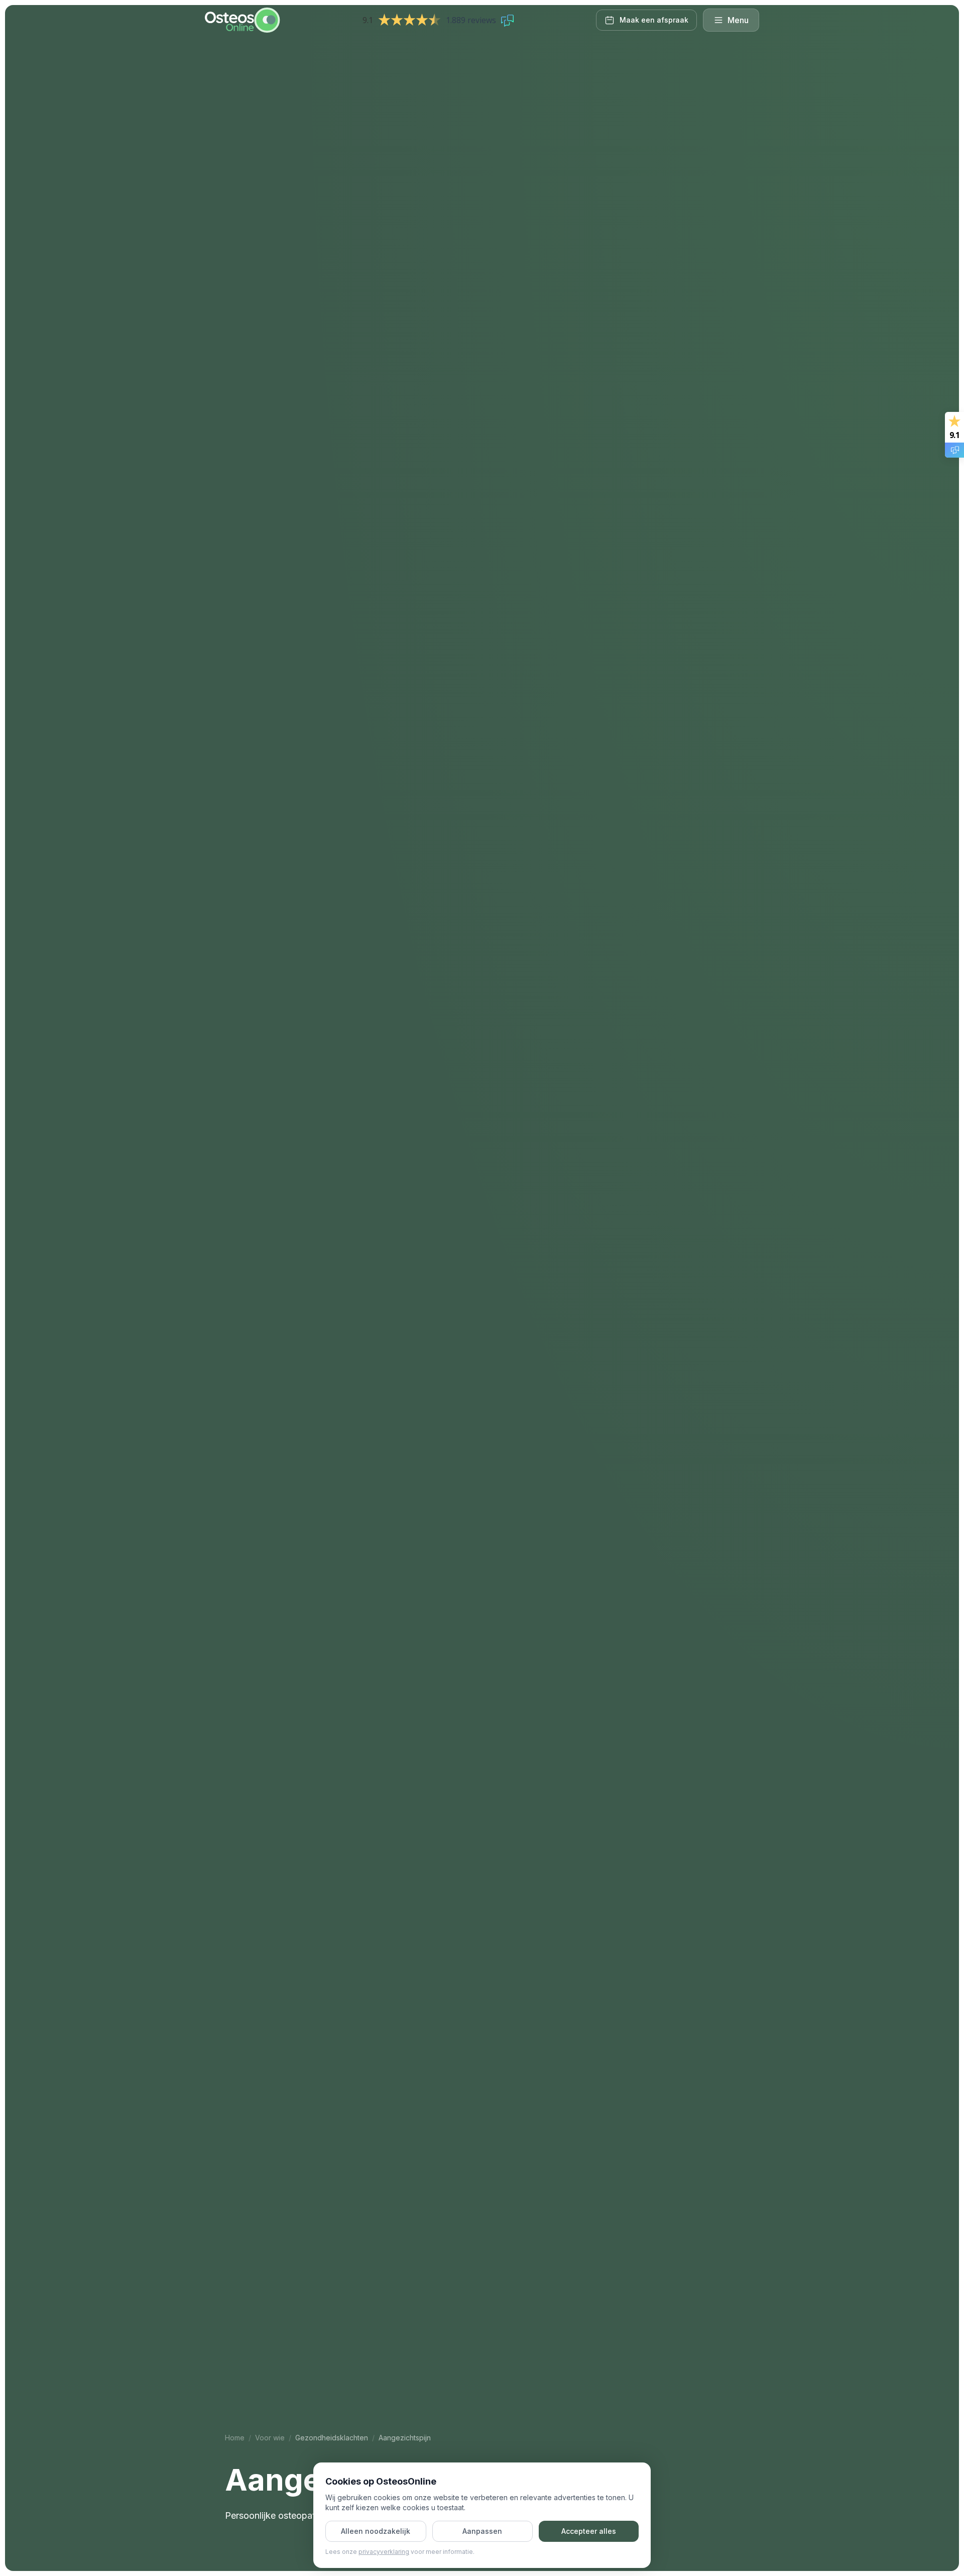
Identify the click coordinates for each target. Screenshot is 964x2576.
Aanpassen (482, 2531)
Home (235, 2438)
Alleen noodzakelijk (376, 2531)
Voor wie (270, 2438)
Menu (738, 20)
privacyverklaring (384, 2552)
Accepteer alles (589, 2531)
